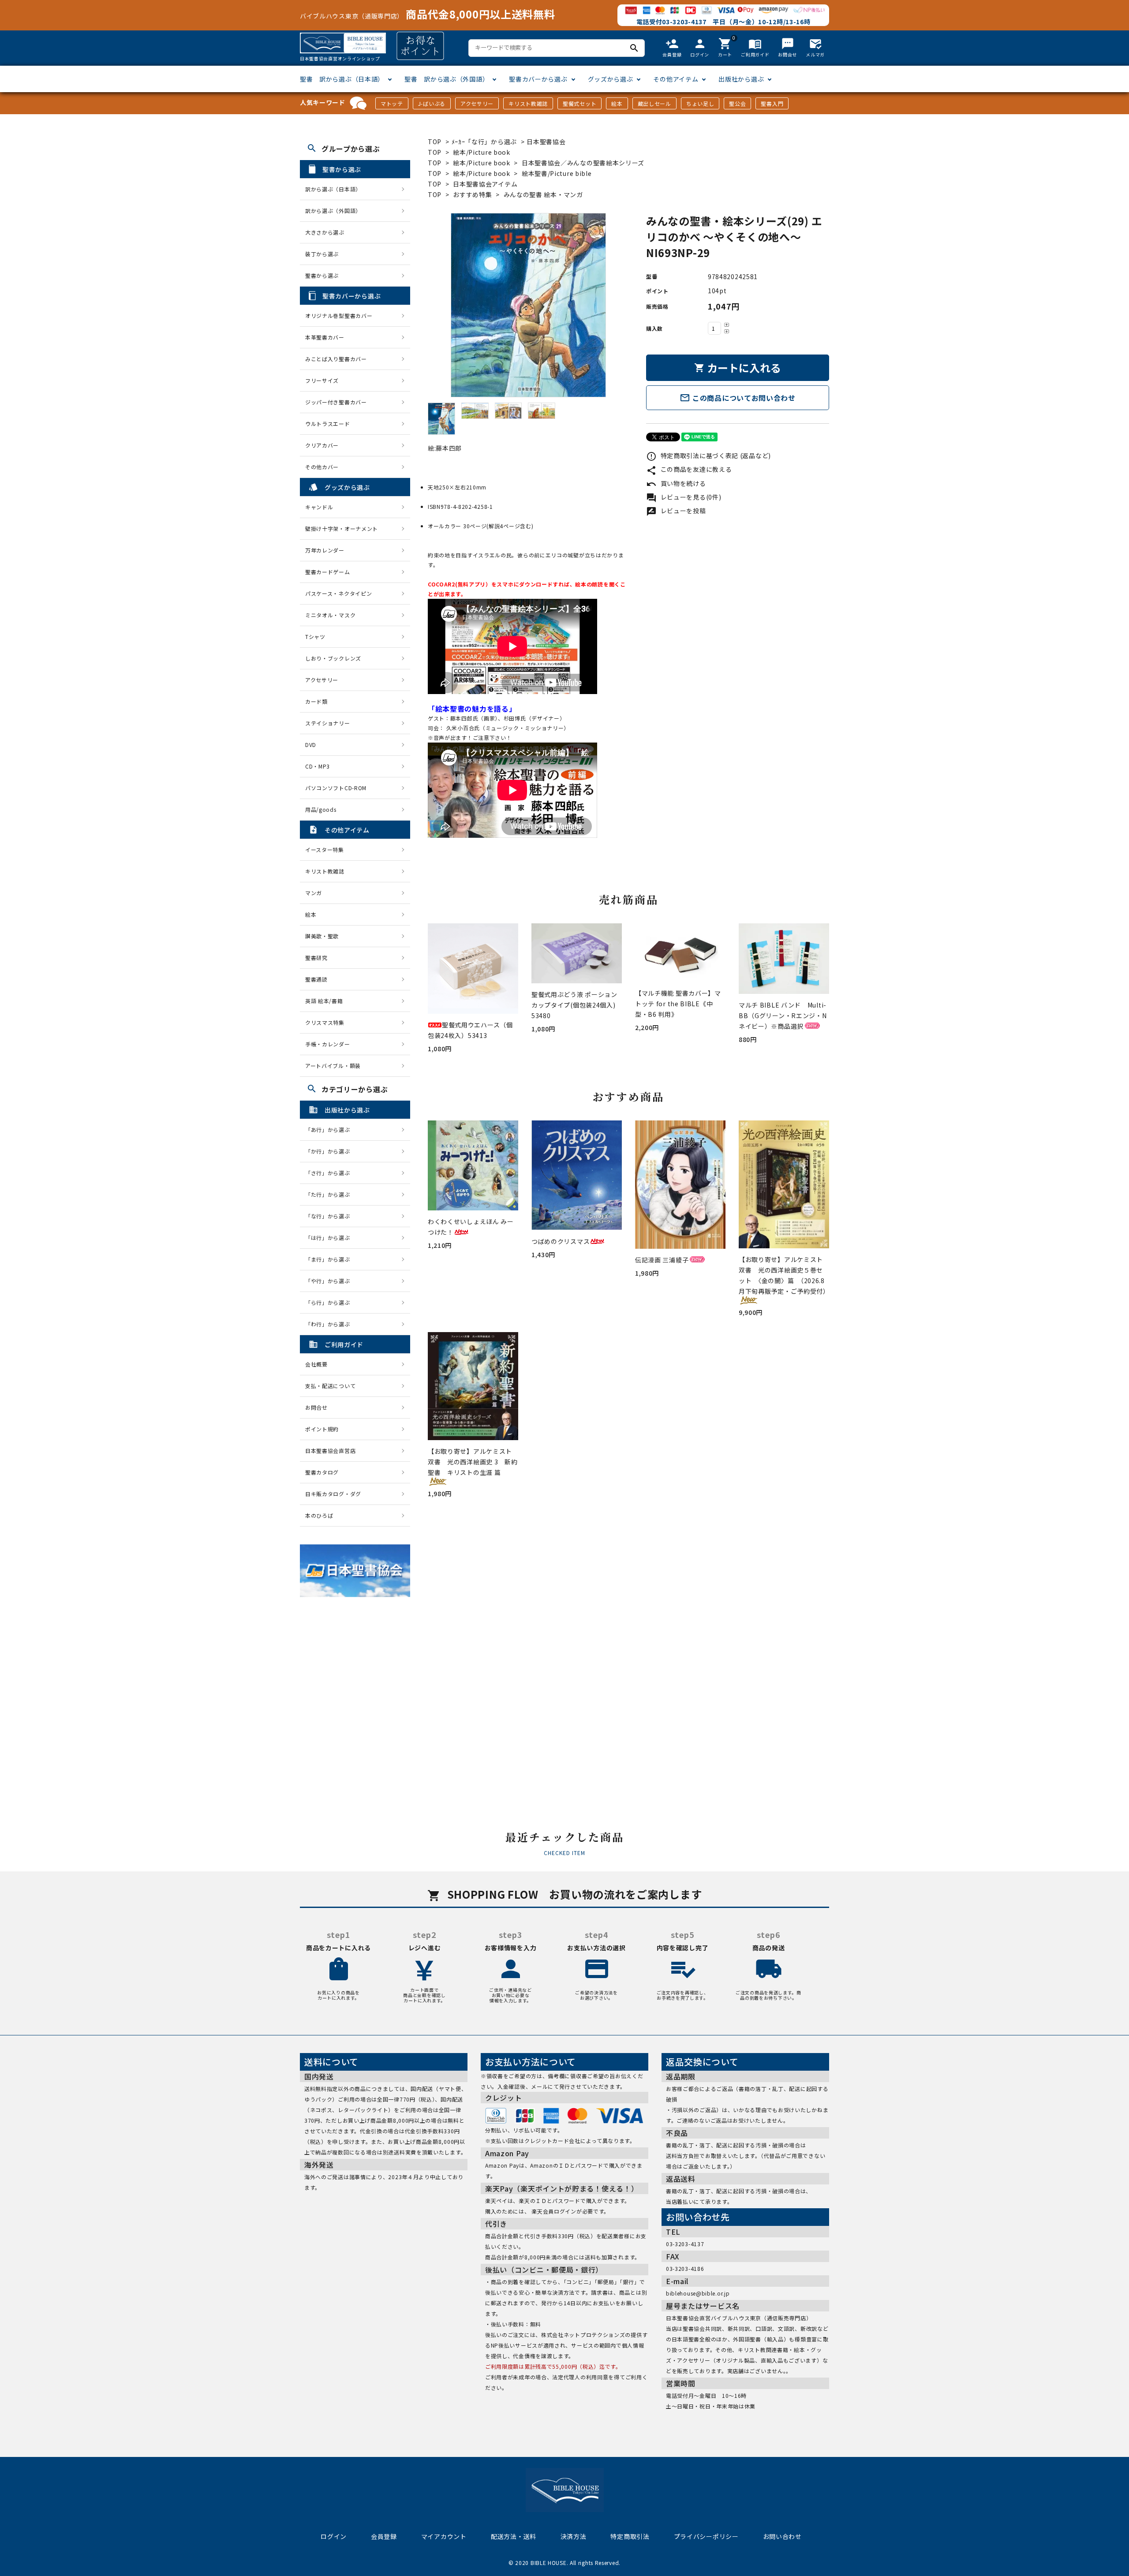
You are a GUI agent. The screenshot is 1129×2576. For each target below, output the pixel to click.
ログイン (334, 2536)
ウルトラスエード (328, 424)
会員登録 (384, 2536)
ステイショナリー (328, 723)
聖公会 (737, 103)
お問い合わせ (782, 2536)
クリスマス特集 (325, 1022)
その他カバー (322, 467)
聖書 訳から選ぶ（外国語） (447, 79)
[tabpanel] (528, 305)
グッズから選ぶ (611, 79)
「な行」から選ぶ (330, 1216)
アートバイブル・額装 (333, 1066)
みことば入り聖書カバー (336, 359)
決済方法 (574, 2536)
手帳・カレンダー (328, 1044)
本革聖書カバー (325, 337)
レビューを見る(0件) (684, 497)
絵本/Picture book (482, 152)
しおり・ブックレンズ (333, 658)
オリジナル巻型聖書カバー (339, 315)
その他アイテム (676, 79)
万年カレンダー (325, 550)
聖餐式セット (579, 103)
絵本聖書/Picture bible (557, 173)
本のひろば (319, 1515)
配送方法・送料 (514, 2536)
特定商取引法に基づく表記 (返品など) (708, 455)
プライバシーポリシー (706, 2536)
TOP (435, 142)
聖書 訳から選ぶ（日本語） (342, 79)
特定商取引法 (630, 2536)
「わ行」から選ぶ (330, 1324)
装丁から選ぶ (322, 254)
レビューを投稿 (676, 511)
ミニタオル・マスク (330, 615)
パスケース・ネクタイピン (338, 593)
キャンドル (319, 507)
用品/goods (321, 809)
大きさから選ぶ (325, 232)
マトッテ (392, 103)
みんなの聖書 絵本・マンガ (543, 194)
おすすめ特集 (472, 194)
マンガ (314, 893)
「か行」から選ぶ (330, 1151)
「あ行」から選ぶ (330, 1129)
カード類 (316, 701)
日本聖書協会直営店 (330, 1450)
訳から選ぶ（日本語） (333, 189)
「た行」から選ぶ (330, 1194)
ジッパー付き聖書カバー (336, 402)
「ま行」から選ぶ (330, 1259)
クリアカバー (322, 445)
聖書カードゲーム (328, 572)
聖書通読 (316, 979)
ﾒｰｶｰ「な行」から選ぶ (485, 142)
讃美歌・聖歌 (322, 936)
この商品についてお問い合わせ (738, 398)
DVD (311, 745)
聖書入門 (772, 103)
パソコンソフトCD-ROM (336, 788)
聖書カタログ (322, 1472)
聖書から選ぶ (322, 275)
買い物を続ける (676, 483)
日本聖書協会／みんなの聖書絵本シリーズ (583, 163)
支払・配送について (330, 1386)
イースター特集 (325, 849)
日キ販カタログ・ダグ (333, 1494)
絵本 (617, 103)
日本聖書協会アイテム (485, 184)
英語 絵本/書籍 (324, 1001)
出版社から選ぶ (741, 79)
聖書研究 (316, 958)
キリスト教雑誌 (528, 103)
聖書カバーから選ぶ (538, 79)
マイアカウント (444, 2536)
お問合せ (316, 1407)
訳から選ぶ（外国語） (333, 211)
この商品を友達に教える (689, 469)
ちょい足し (700, 103)
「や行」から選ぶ (330, 1281)
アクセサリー (477, 103)
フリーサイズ (322, 380)
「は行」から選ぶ (330, 1238)
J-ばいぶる (432, 103)
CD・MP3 (318, 766)
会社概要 (316, 1364)
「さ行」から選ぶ (330, 1173)
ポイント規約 (322, 1429)
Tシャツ (315, 637)
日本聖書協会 (546, 142)
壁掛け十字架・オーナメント (342, 528)
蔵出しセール (654, 103)
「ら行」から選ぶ (330, 1302)
